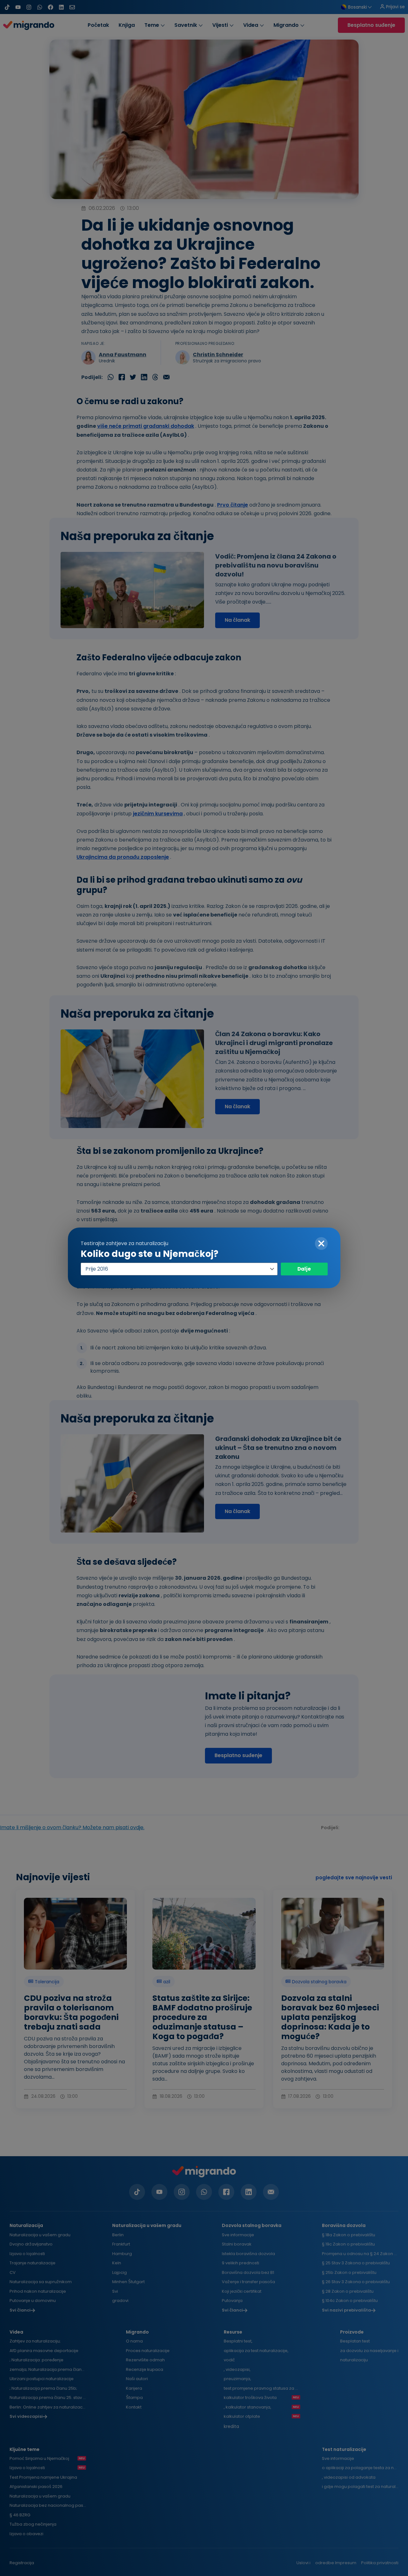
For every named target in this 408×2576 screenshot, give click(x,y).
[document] (204, 1288)
